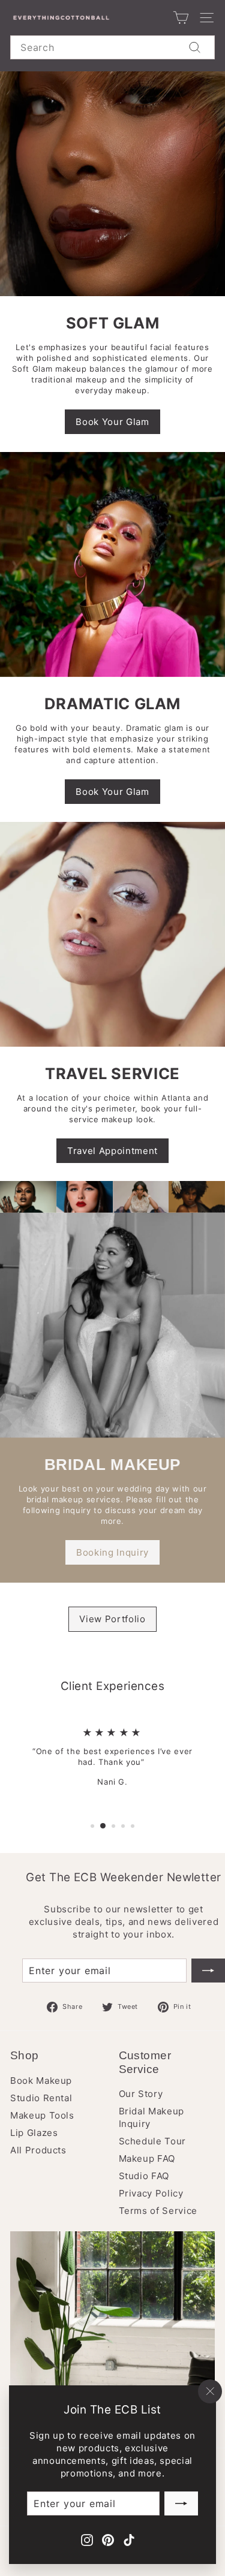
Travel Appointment (112, 1151)
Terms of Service (158, 2211)
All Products (38, 2150)
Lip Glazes (34, 2133)
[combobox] (112, 47)
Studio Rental (41, 2098)
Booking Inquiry (112, 1552)
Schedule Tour (152, 2141)
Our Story (141, 2094)
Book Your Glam (112, 422)
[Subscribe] (181, 2503)
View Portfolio (112, 1619)
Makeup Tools (42, 2115)
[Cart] (181, 18)
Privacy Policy (151, 2193)
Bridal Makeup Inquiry (151, 2117)
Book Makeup (41, 2081)
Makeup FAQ (147, 2158)
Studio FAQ (144, 2176)
